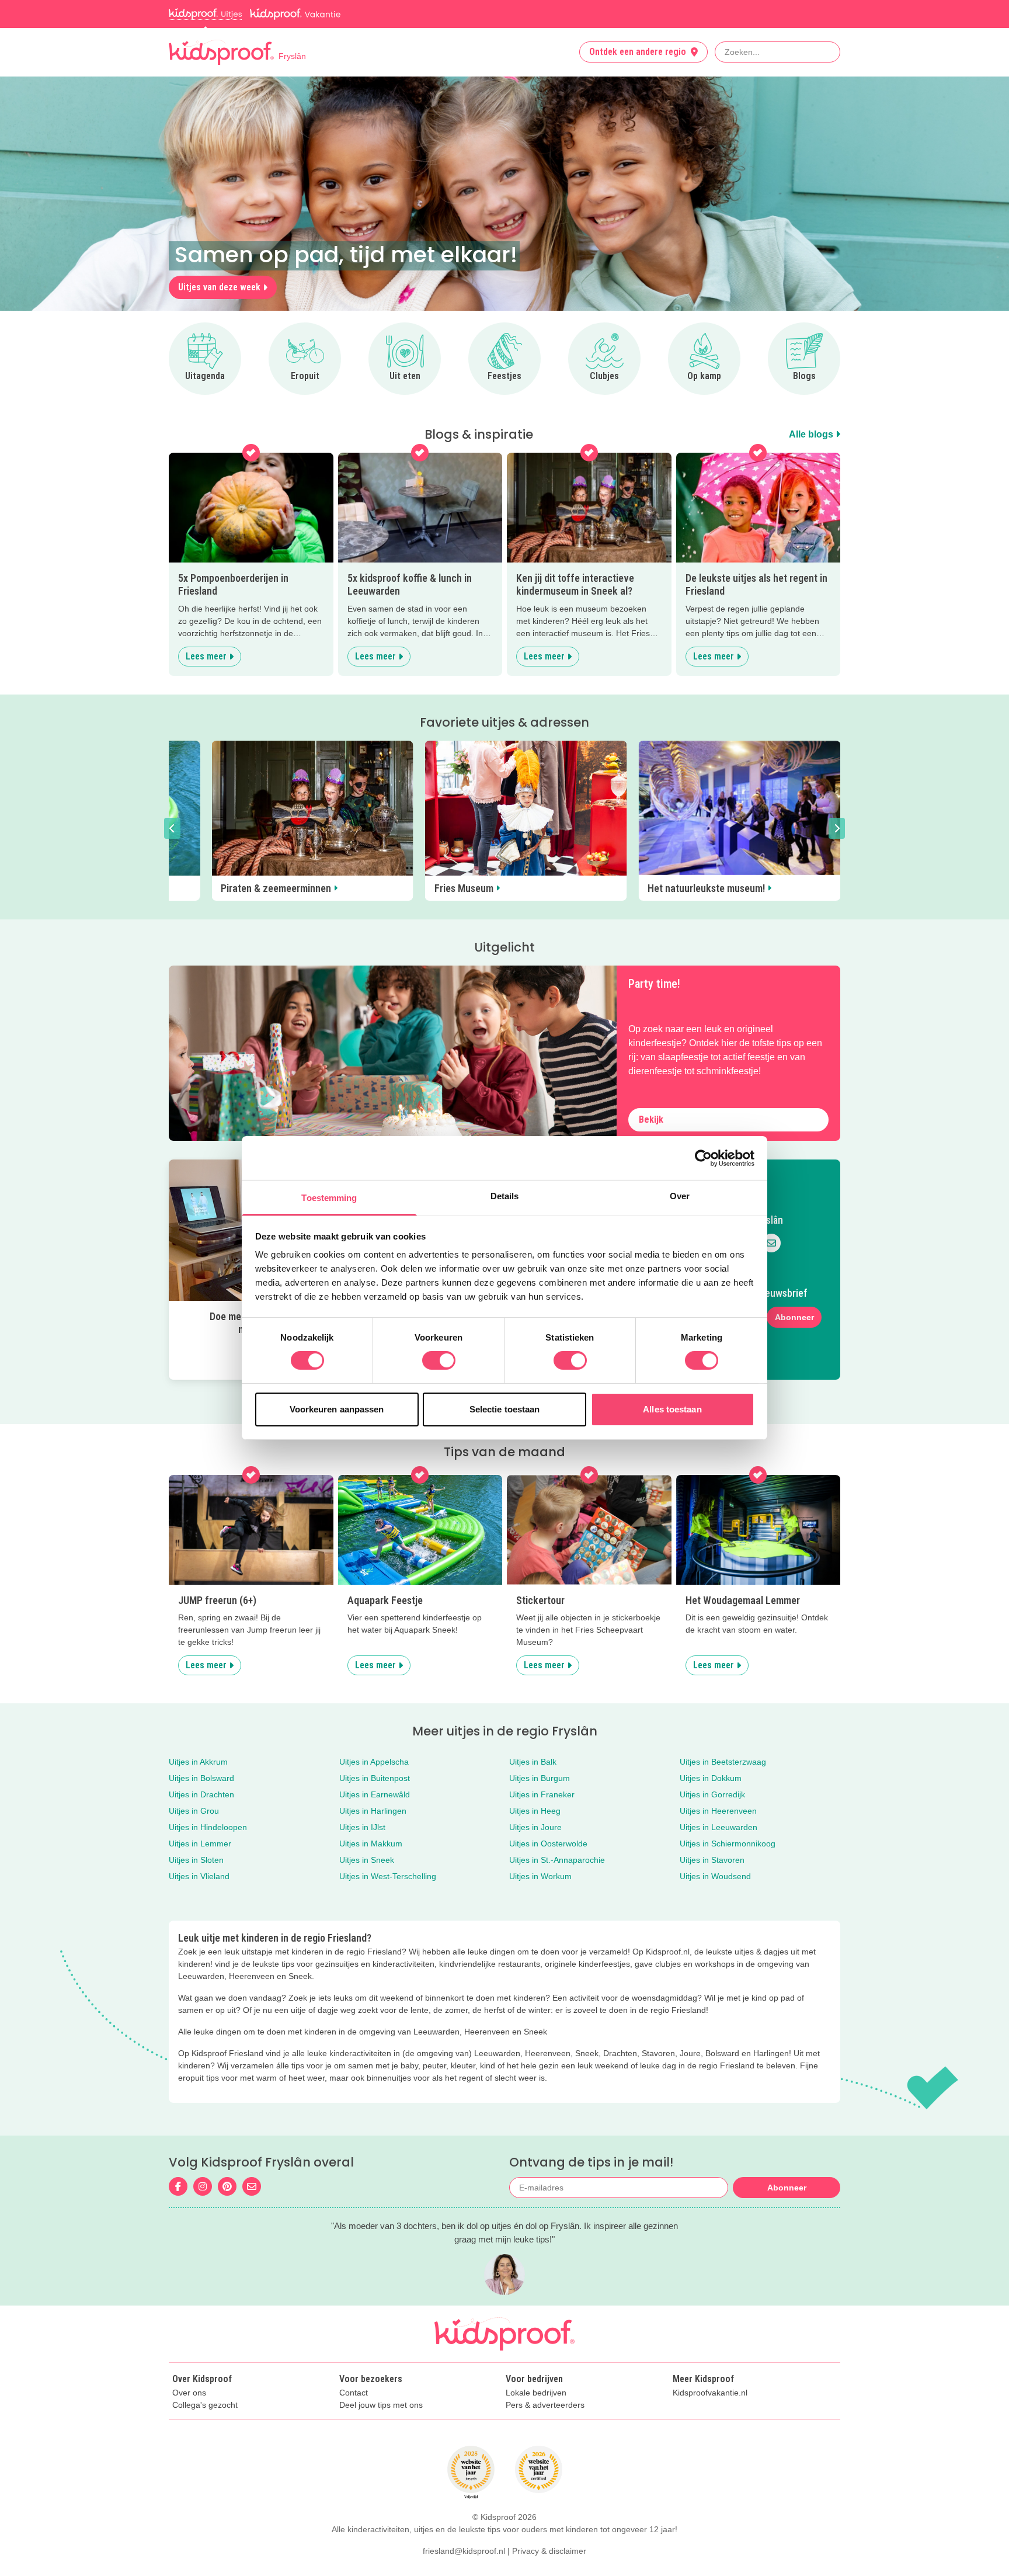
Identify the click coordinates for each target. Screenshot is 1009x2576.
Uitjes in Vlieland (199, 1876)
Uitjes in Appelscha (374, 1762)
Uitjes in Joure (535, 1827)
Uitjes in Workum (540, 1876)
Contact (354, 2393)
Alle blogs (812, 434)
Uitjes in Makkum (371, 1844)
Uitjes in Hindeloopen (208, 1827)
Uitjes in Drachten (201, 1794)
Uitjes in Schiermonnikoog (728, 1844)
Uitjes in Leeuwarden (719, 1827)
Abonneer (794, 1317)
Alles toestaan (672, 1409)
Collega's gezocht (205, 2405)
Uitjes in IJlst (362, 1827)
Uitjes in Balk (533, 1762)
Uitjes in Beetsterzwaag (723, 1762)
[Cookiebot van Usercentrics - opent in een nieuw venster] (703, 1158)
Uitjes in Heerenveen (718, 1811)
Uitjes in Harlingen (373, 1811)
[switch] (439, 1360)
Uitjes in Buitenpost (375, 1778)
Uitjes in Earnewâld (375, 1794)
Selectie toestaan (505, 1409)
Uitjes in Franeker (542, 1794)
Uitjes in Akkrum (198, 1762)
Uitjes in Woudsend (715, 1876)
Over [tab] (680, 1196)
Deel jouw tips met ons (381, 2405)
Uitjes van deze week (219, 287)
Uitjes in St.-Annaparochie (557, 1860)
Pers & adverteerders (545, 2405)
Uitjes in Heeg (535, 1811)
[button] (172, 828)
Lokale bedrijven (536, 2393)
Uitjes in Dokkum (711, 1778)
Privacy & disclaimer (549, 2551)
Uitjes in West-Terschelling (388, 1876)
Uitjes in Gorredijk (712, 1794)
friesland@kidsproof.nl (464, 2551)
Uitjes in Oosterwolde (548, 1844)
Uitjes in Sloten (196, 1860)
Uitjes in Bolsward (201, 1778)
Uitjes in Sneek (367, 1860)
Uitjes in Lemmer (200, 1844)
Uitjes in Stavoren (712, 1860)
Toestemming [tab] (329, 1198)
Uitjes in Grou (194, 1811)
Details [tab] (505, 1196)
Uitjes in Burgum (540, 1778)
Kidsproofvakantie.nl (710, 2393)
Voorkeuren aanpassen (337, 1409)
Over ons (189, 2393)
